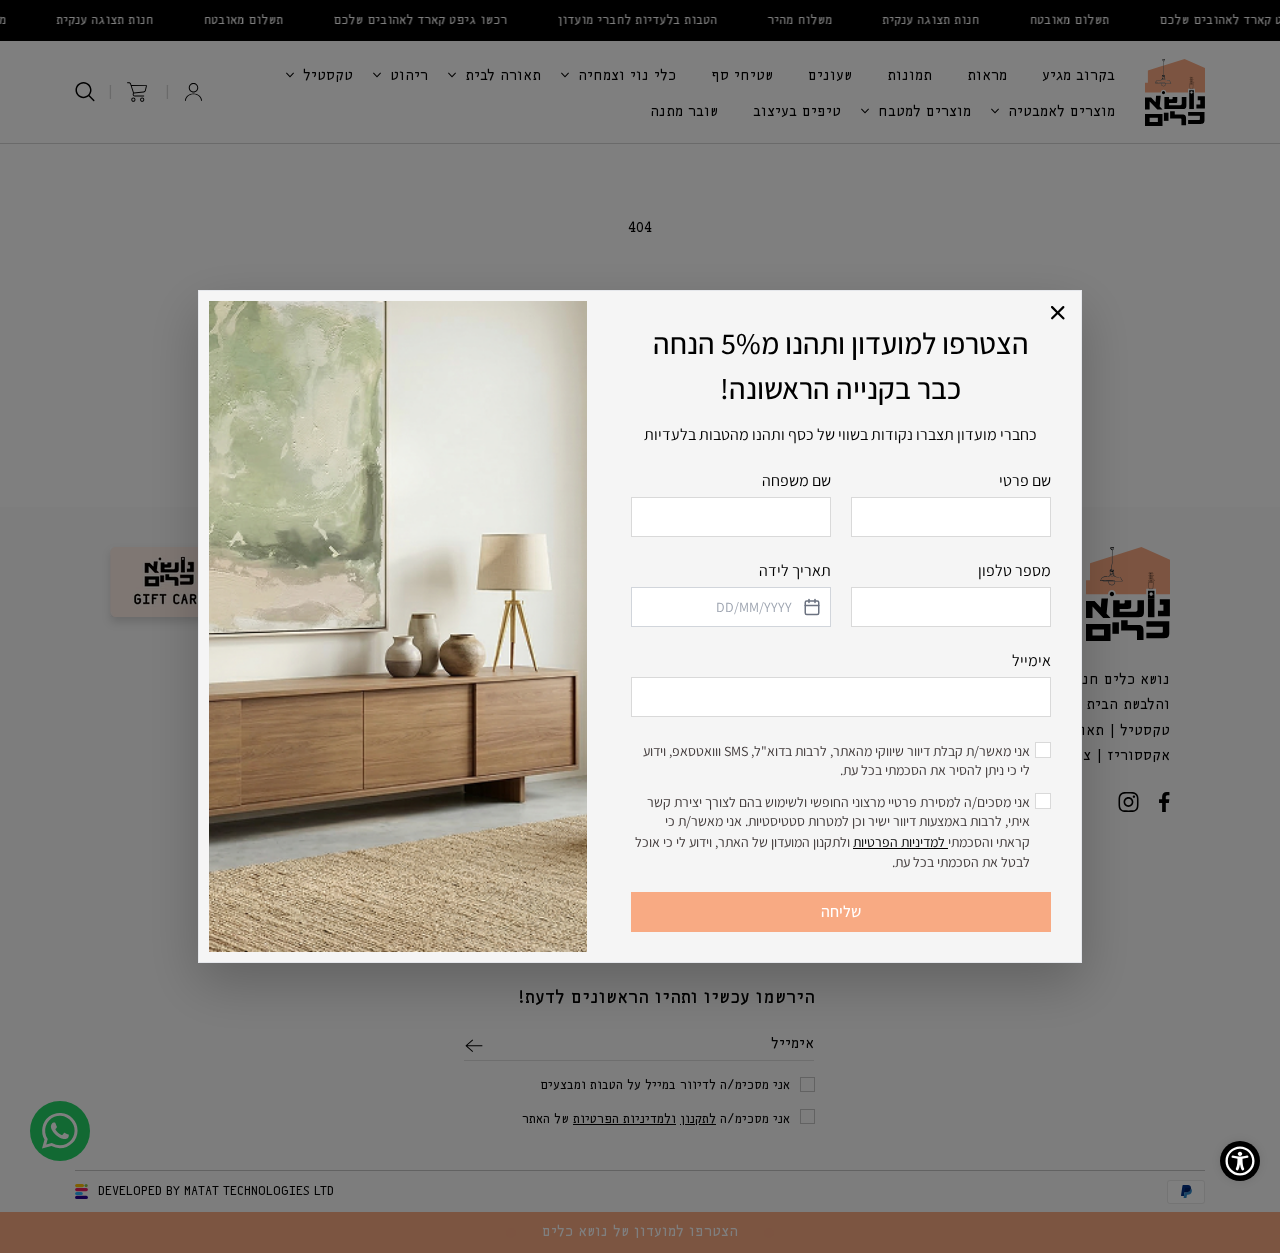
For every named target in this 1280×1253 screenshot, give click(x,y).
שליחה (841, 911)
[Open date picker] (810, 607)
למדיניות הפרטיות (900, 842)
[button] (1058, 313)
